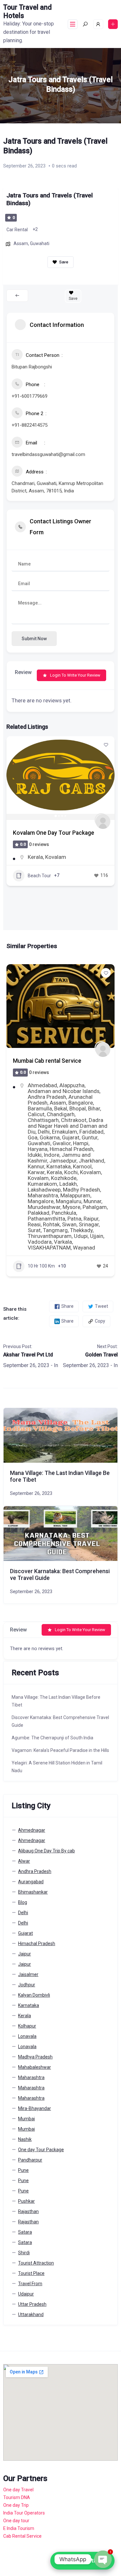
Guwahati (40, 243)
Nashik (36, 1091)
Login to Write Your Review (75, 675)
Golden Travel (101, 1355)
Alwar (24, 1861)
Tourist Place (31, 2273)
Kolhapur (27, 2026)
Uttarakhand (31, 2315)
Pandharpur (30, 2160)
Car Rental (17, 230)
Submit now (34, 639)
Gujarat (25, 1933)
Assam (21, 243)
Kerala (35, 857)
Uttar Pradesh (32, 2304)
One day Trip (16, 2505)
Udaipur (26, 2294)
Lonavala (27, 2036)
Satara (25, 2232)
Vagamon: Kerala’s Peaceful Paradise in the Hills (60, 1750)
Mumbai (26, 2119)
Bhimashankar (33, 1892)
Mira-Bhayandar (35, 2108)
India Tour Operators (24, 2513)
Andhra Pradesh (35, 1871)
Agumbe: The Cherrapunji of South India (52, 1738)
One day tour (16, 2521)
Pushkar (26, 2201)
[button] (15, 778)
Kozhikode (58, 857)
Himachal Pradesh (37, 1944)
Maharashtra (76, 1085)
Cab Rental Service (22, 2536)
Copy (100, 1321)
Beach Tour (39, 876)
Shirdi (53, 1091)
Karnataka (29, 2005)
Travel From (30, 2284)
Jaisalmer (28, 1974)
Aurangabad (31, 1882)
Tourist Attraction (36, 2263)
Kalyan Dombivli (34, 1995)
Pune (23, 2170)
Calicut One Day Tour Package (51, 833)
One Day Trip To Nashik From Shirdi (58, 1061)
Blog (23, 1902)
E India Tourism (19, 2528)
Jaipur (25, 1954)
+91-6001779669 (30, 396)
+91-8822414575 (30, 425)
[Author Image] (101, 820)
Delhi (23, 1913)
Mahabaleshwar (35, 2067)
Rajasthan (28, 2211)
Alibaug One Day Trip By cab (46, 1851)
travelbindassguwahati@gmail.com (48, 454)
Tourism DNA (17, 2497)
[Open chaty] (103, 2559)
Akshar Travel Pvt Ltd (28, 1355)
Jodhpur (27, 1985)
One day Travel (18, 2490)
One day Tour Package (41, 2150)
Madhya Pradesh (35, 2057)
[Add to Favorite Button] (106, 745)
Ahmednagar (43, 1085)
